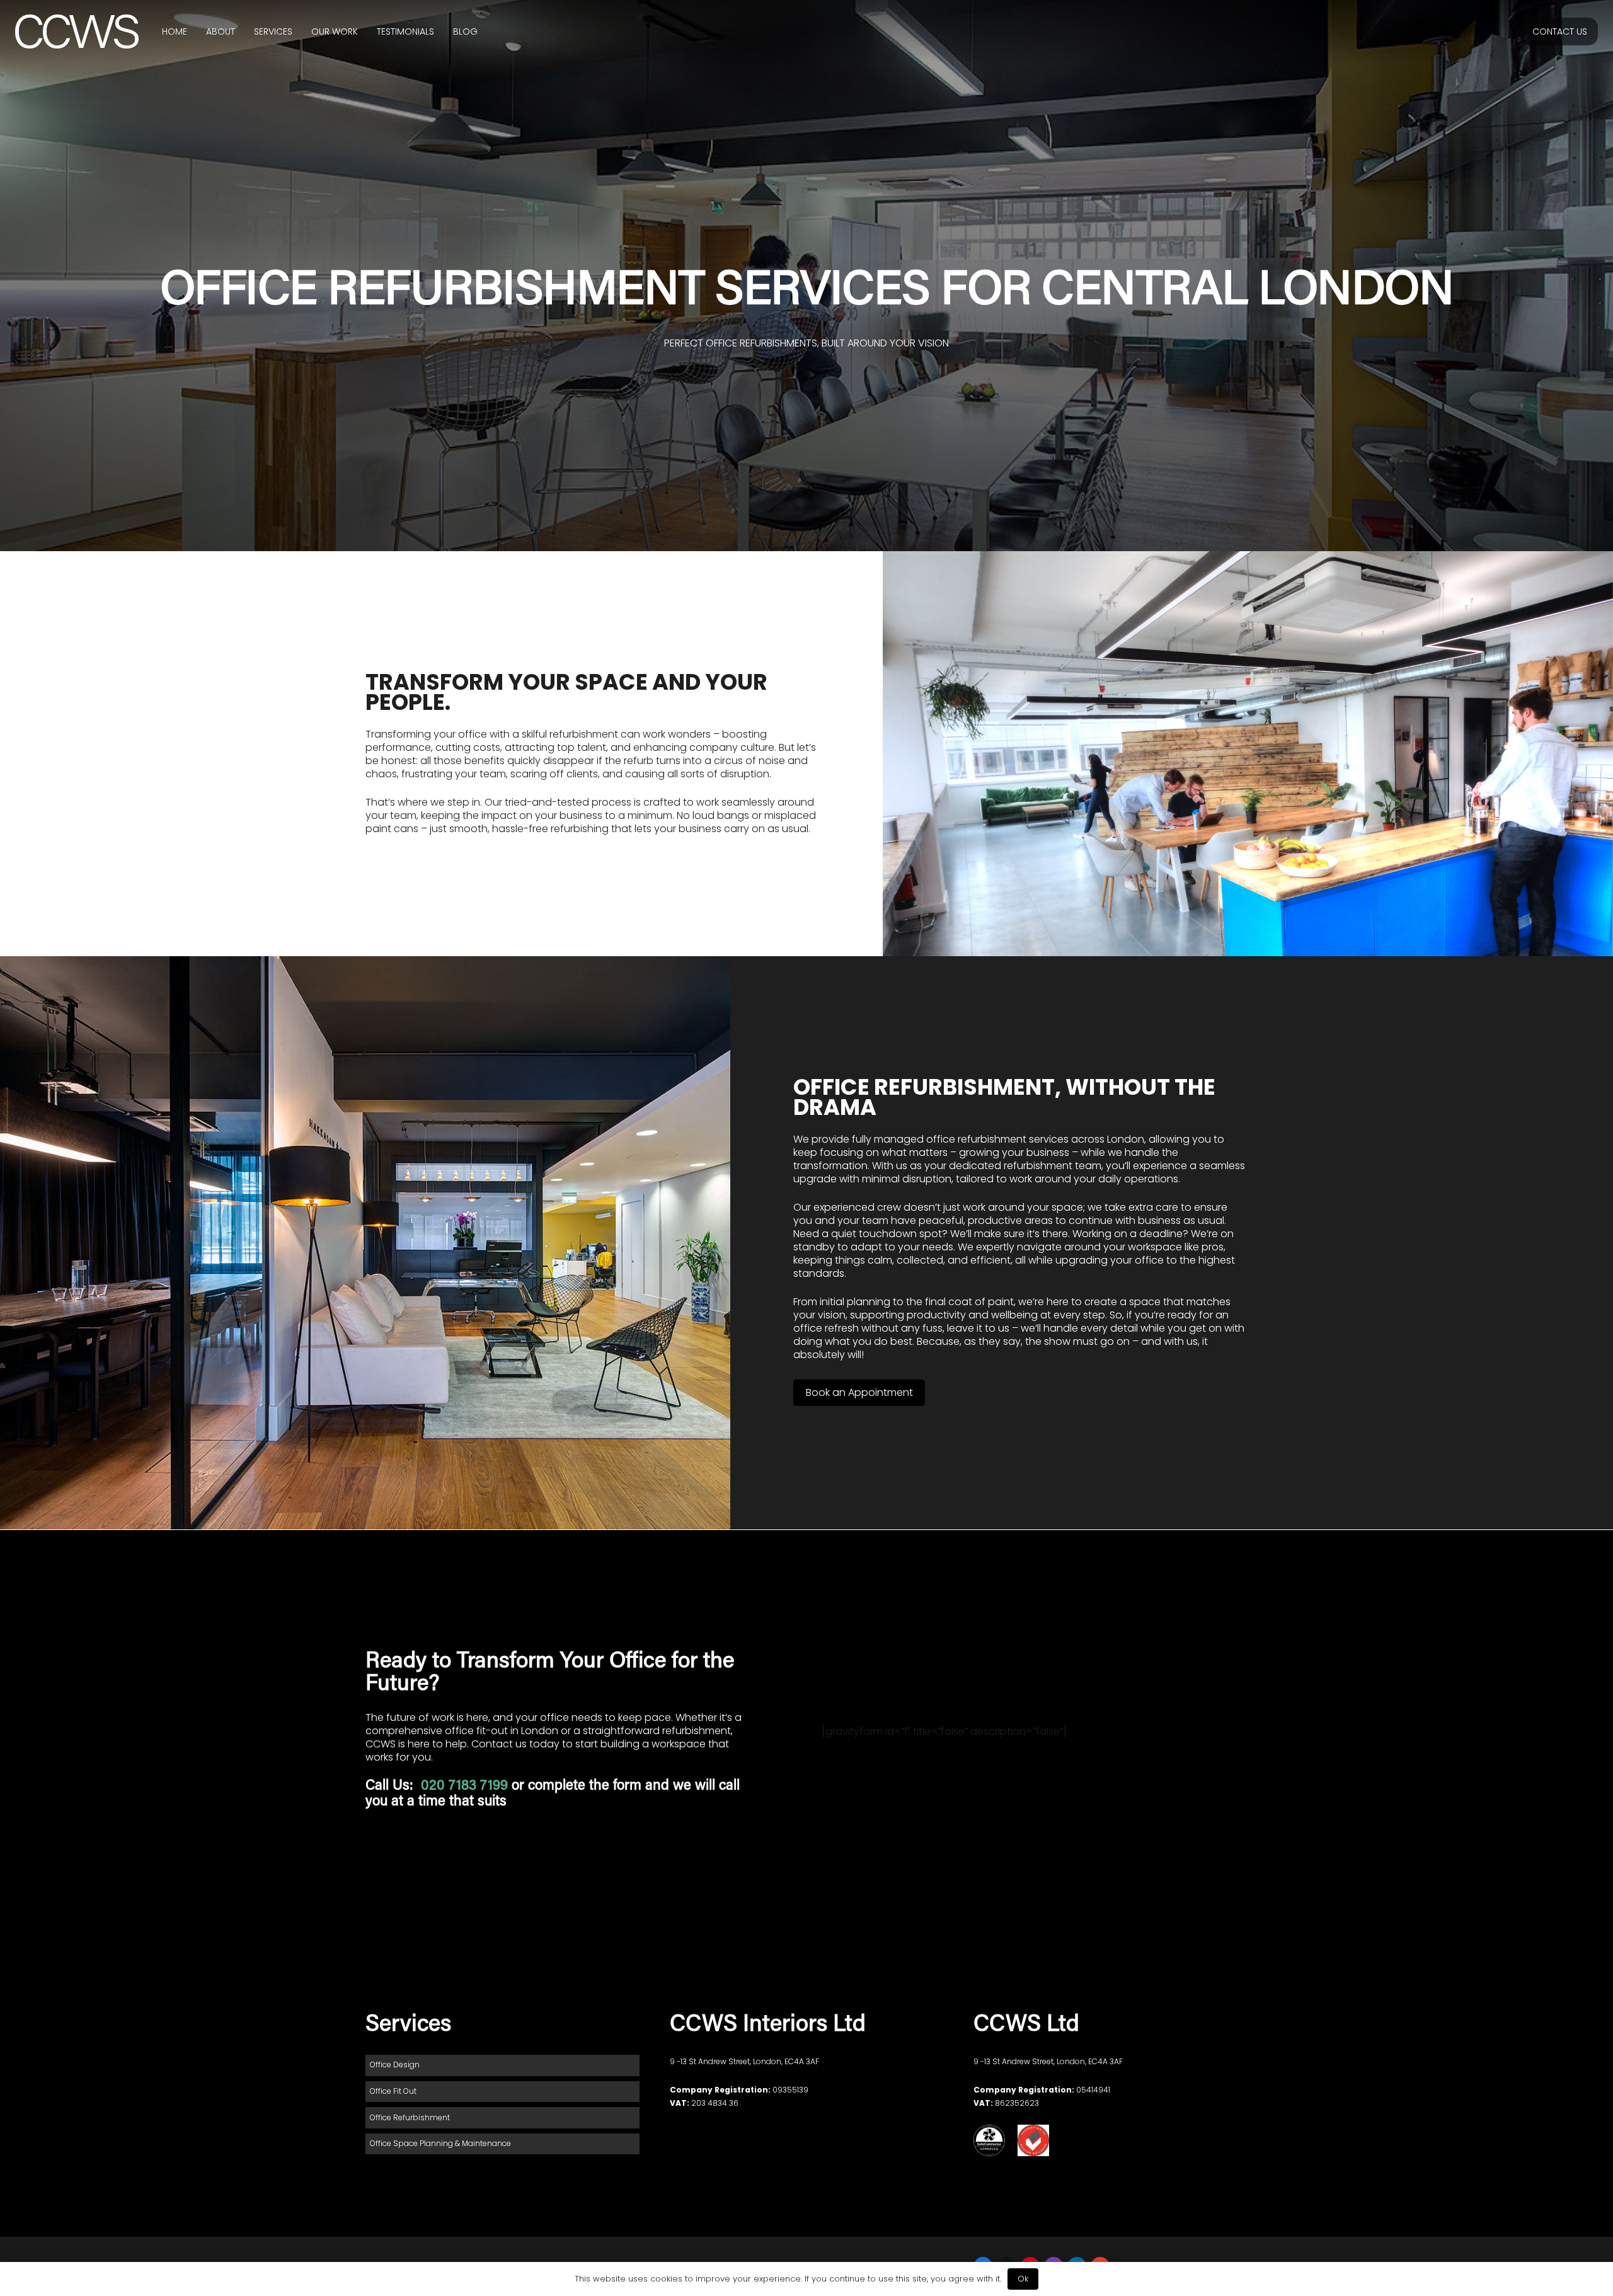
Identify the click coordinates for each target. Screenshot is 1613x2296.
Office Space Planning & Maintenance (440, 2143)
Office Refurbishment (410, 2117)
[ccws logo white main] (77, 32)
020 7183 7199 (466, 1786)
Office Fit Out (393, 2091)
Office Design (395, 2065)
